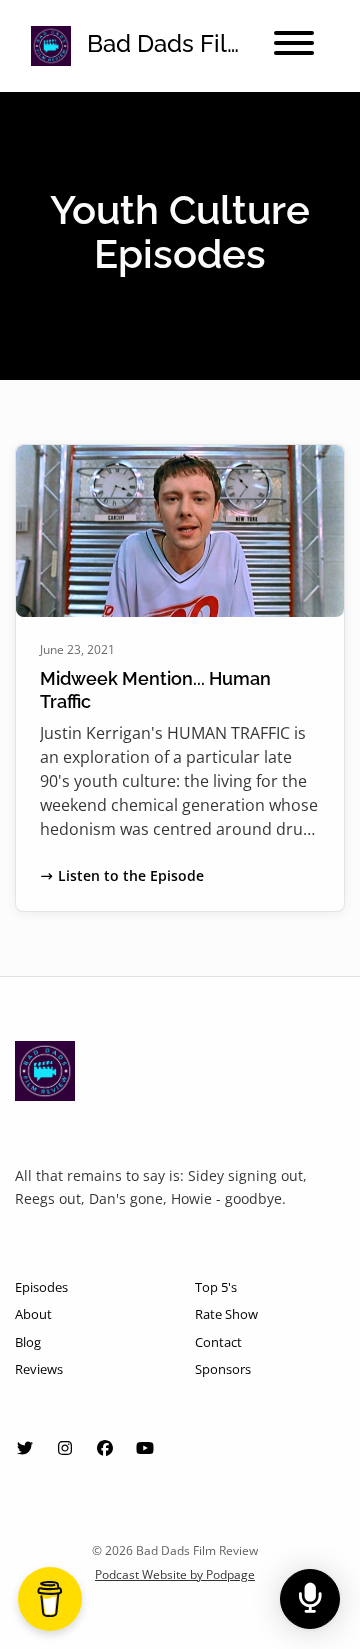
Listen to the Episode (131, 875)
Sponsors (223, 1369)
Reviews (39, 1369)
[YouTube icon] (145, 1448)
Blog (28, 1342)
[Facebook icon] (105, 1448)
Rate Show (226, 1314)
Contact (218, 1342)
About (33, 1314)
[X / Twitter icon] (25, 1448)
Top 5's (216, 1287)
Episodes (41, 1287)
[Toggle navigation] (294, 46)
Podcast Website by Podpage (175, 1574)
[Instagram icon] (65, 1448)
